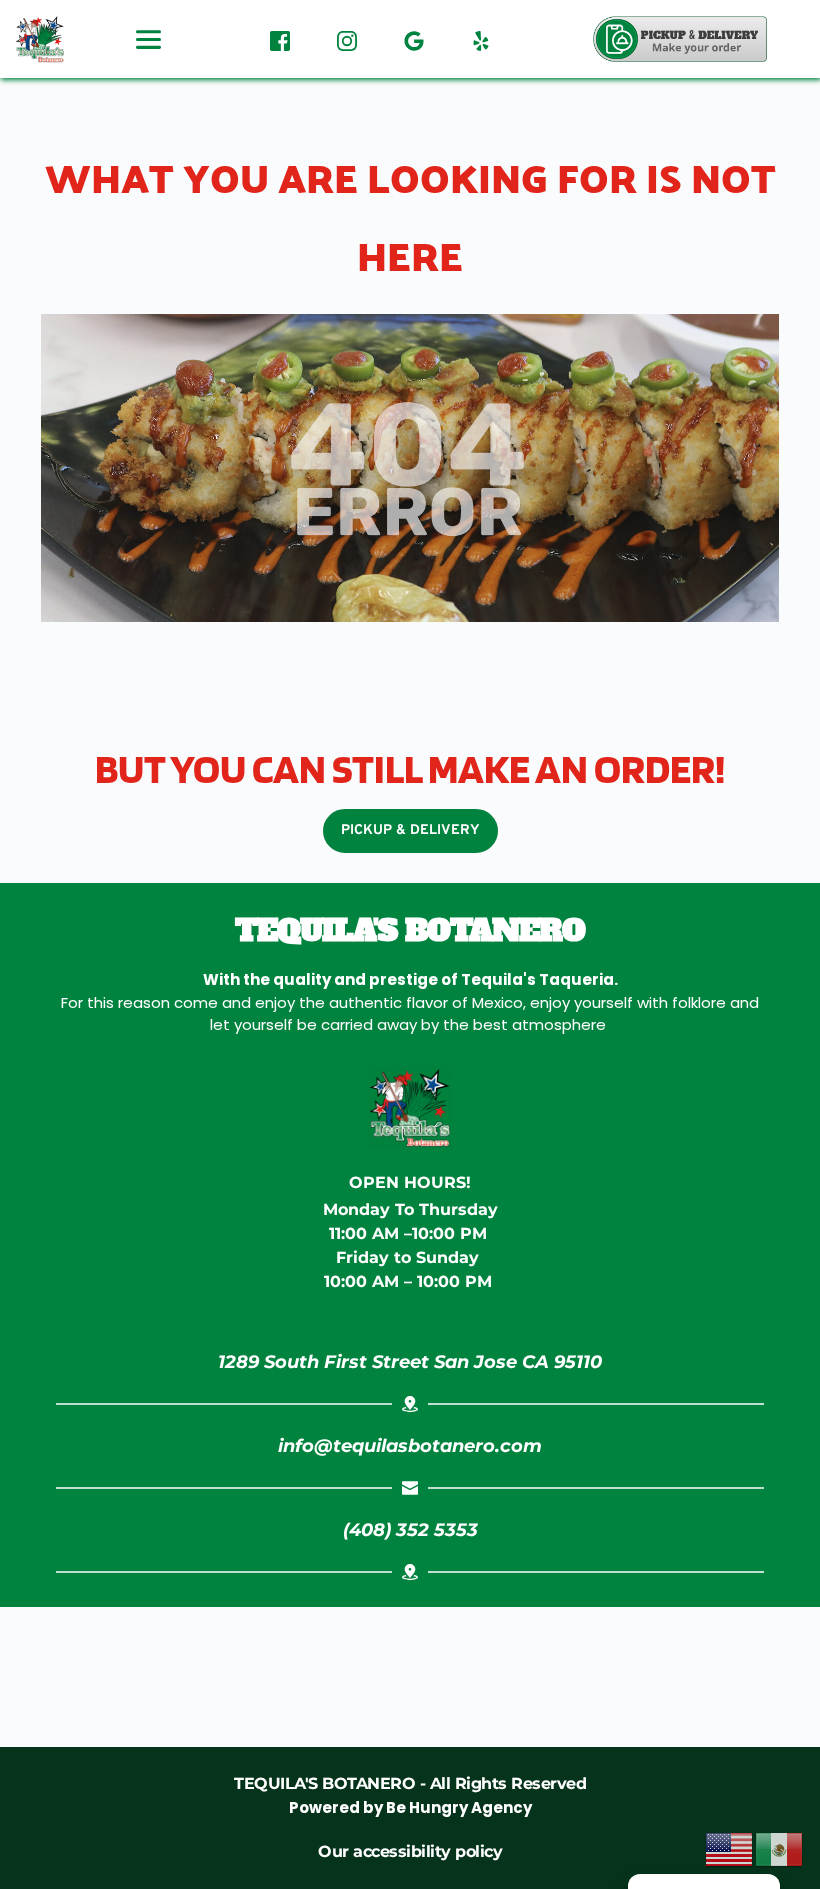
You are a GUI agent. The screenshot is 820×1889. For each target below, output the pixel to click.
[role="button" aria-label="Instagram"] (347, 39)
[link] (410, 1362)
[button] (680, 39)
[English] (730, 1848)
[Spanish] (780, 1848)
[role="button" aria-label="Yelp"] (481, 39)
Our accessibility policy (410, 1851)
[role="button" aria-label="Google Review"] (414, 39)
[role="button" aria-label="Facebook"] (280, 39)
